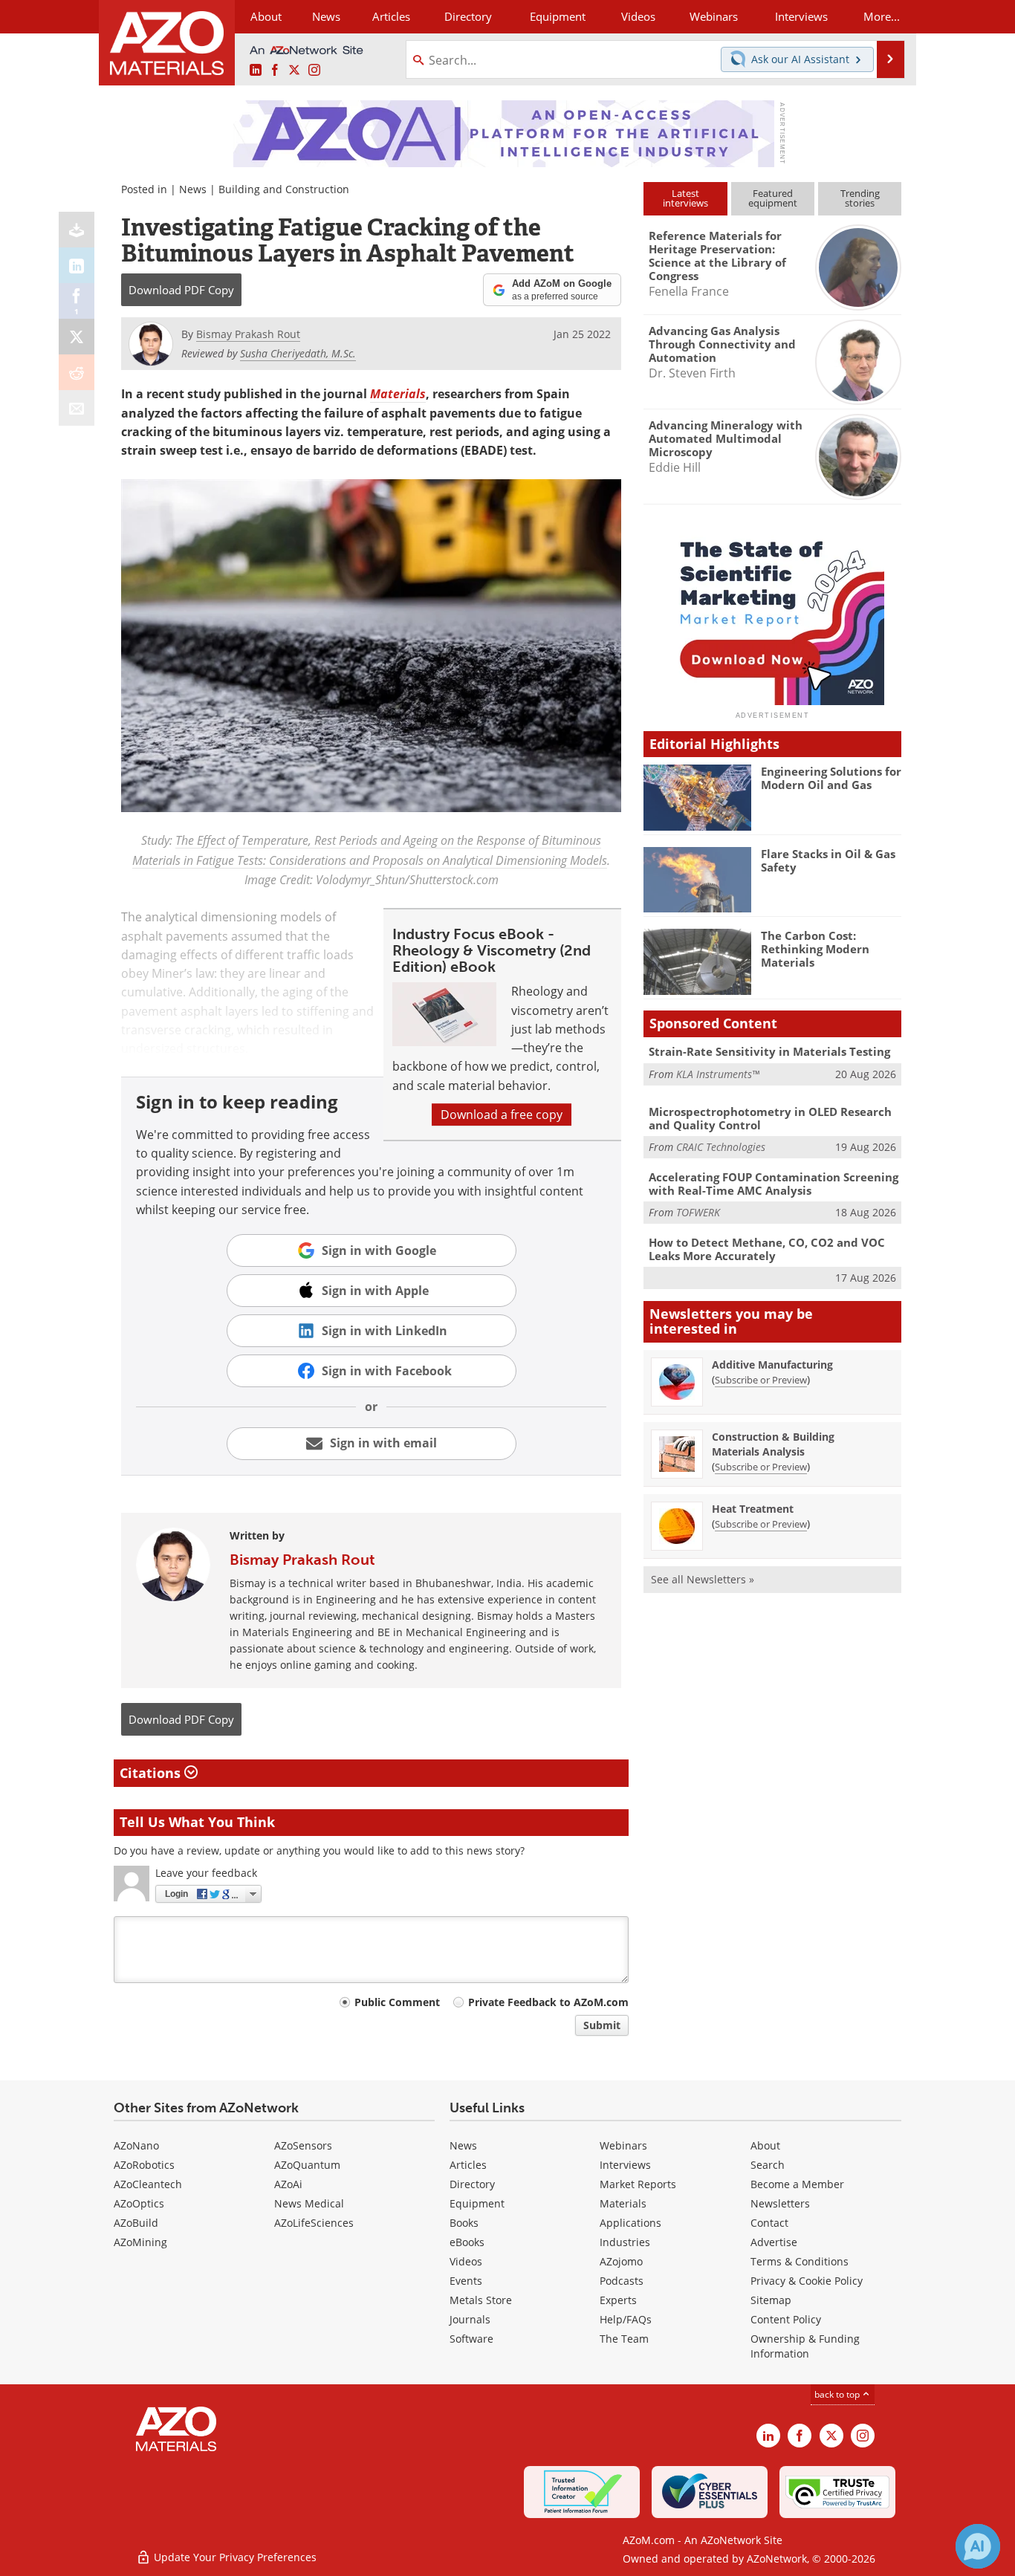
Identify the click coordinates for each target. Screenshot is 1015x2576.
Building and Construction (284, 189)
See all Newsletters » (703, 1579)
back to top (838, 2394)
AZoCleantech (148, 2184)
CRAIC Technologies (721, 1147)
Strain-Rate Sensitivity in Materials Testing (769, 1051)
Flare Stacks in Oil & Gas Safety (828, 860)
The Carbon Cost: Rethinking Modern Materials (815, 949)
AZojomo (621, 2261)
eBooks (467, 2242)
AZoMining (140, 2242)
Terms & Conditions (800, 2261)
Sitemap (771, 2300)
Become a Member (797, 2184)
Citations (152, 1773)
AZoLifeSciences (314, 2223)
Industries (625, 2242)
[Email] (77, 408)
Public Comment (397, 2002)
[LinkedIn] (77, 265)
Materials (623, 2203)
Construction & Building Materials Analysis (773, 1444)
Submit (602, 2025)
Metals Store (481, 2300)
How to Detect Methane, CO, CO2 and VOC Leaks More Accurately (767, 1249)
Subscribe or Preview (761, 1380)
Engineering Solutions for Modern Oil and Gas (831, 778)
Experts (618, 2300)
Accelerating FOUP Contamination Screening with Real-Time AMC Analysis (774, 1184)
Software (471, 2339)
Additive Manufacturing (772, 1365)
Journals (470, 2319)
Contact (769, 2223)
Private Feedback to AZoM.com (548, 2002)
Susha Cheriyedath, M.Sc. (298, 353)
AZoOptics (139, 2203)
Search (768, 2165)
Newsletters (780, 2203)
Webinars (623, 2145)
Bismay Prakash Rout (302, 1560)
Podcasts (622, 2281)
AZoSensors (303, 2145)
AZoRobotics (144, 2165)
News (193, 189)
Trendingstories (860, 198)
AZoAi (288, 2184)
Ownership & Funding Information (805, 2346)
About (765, 2145)
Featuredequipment (773, 198)
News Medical (309, 2203)
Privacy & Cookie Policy (807, 2281)
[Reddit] (77, 372)
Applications (630, 2223)
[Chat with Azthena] (978, 2546)
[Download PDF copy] (77, 230)
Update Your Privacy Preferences (234, 2557)
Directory (468, 16)
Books (464, 2223)
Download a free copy (502, 1115)
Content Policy (786, 2319)
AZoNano (136, 2145)
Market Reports (638, 2184)
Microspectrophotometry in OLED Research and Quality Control (770, 1118)
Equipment (477, 2203)
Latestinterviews (685, 198)
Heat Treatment (753, 1509)
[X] (77, 337)
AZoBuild (136, 2223)
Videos (466, 2261)
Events (466, 2281)
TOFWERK (698, 1212)
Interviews (625, 2165)
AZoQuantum (307, 2165)
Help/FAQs (626, 2319)
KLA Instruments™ (718, 1074)
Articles (468, 2165)
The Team (624, 2339)
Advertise (774, 2242)
